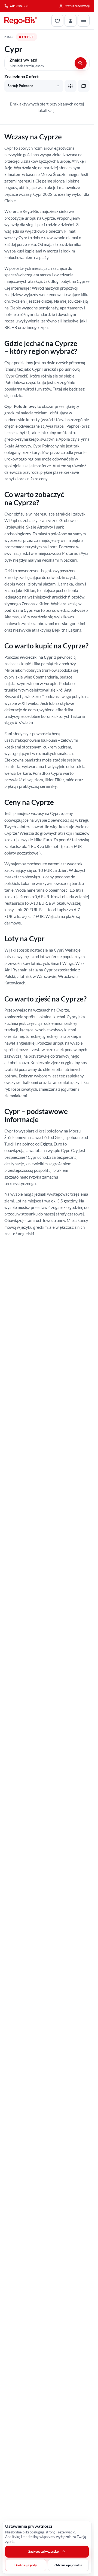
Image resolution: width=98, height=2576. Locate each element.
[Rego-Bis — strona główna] (21, 21)
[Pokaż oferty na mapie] (84, 86)
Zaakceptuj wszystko (44, 2551)
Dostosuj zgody (26, 2565)
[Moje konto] (71, 21)
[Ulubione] (57, 21)
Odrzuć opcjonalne (68, 2565)
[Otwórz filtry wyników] (71, 86)
